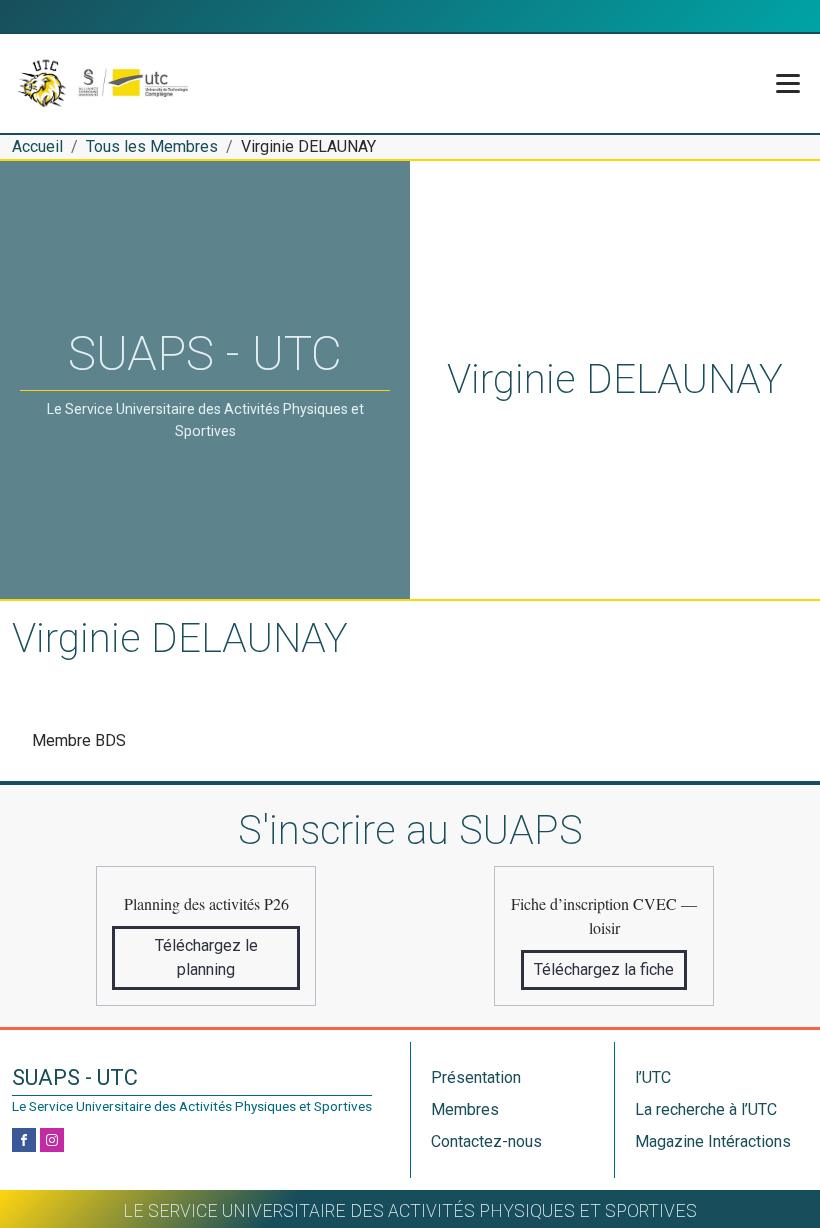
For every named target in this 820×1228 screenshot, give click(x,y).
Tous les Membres (152, 146)
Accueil (37, 146)
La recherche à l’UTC (706, 1109)
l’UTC (653, 1077)
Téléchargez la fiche (604, 969)
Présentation (476, 1077)
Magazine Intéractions (713, 1141)
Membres (465, 1109)
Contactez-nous (486, 1141)
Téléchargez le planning (206, 957)
